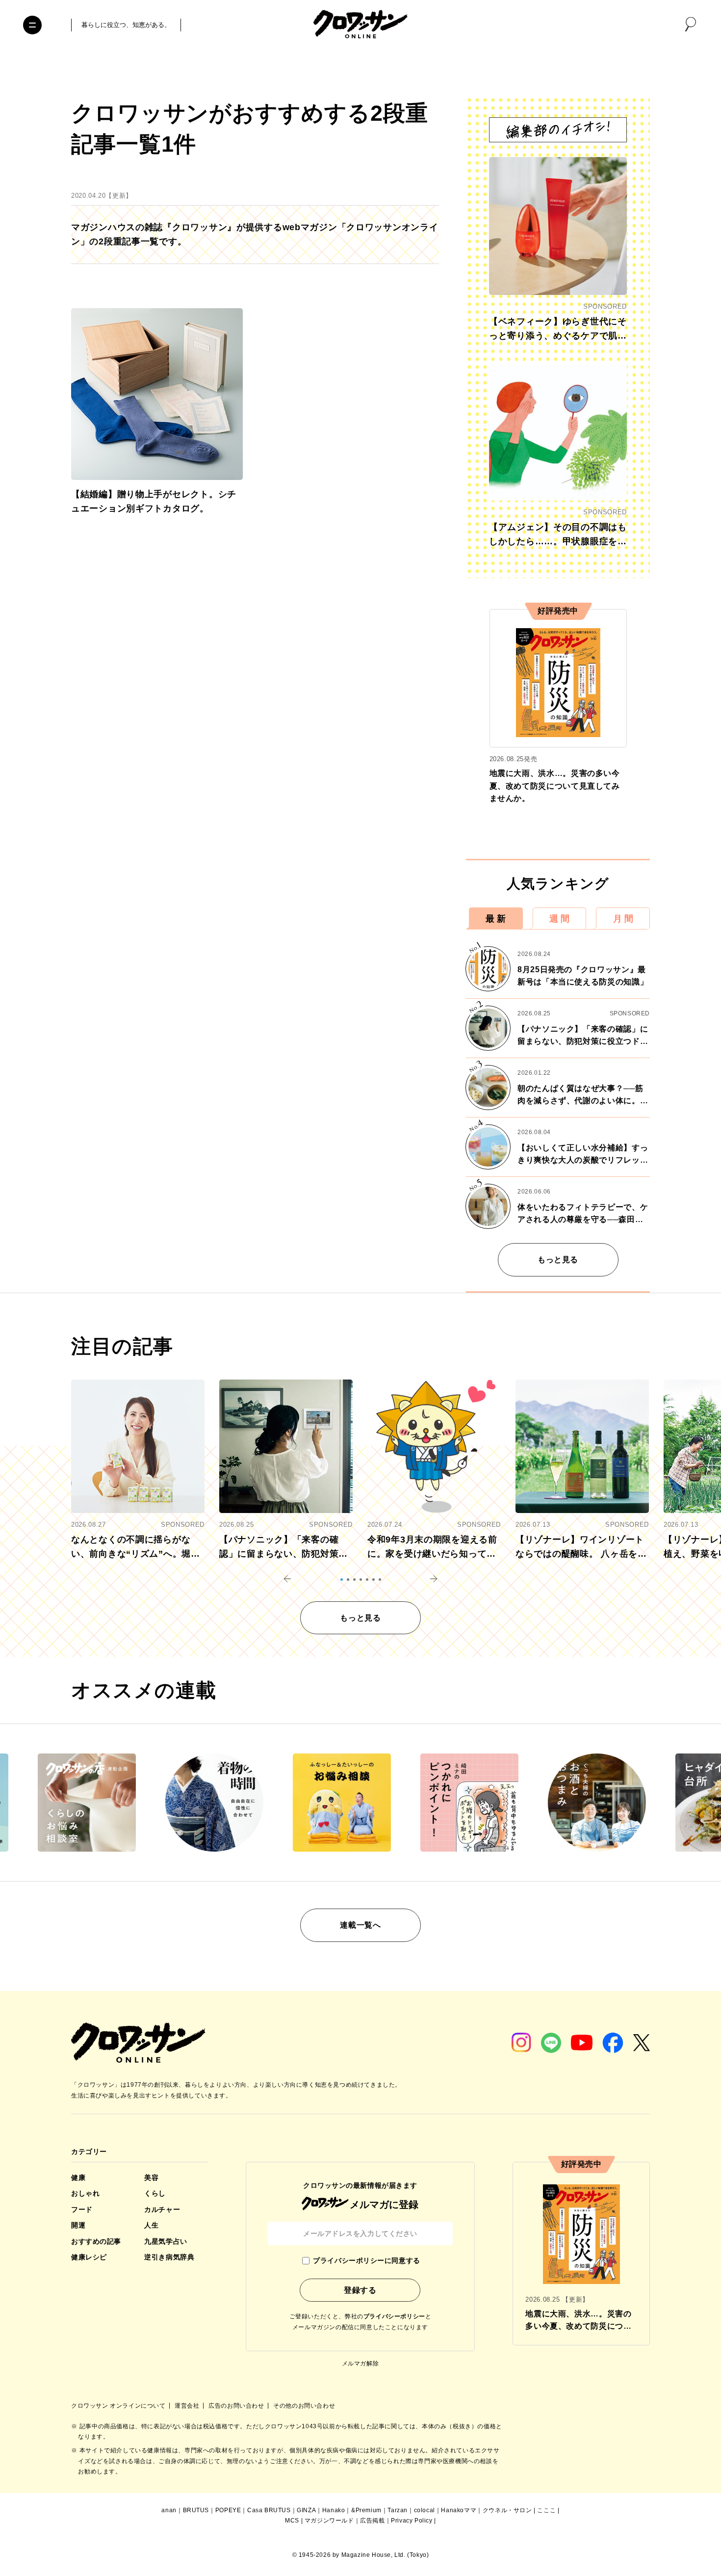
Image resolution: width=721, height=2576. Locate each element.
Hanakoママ (459, 2510)
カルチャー (162, 2209)
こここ (546, 2510)
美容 (151, 2178)
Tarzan (398, 2510)
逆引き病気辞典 (169, 2257)
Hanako (334, 2510)
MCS (292, 2521)
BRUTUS (196, 2510)
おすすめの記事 (96, 2241)
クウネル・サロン (507, 2510)
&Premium (366, 2510)
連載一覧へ (360, 1925)
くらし (155, 2193)
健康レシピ (89, 2257)
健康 (78, 2178)
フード (82, 2209)
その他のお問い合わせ (304, 2406)
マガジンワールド (329, 2521)
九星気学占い (166, 2241)
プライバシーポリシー (394, 2316)
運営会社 (188, 2406)
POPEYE (228, 2510)
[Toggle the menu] (32, 25)
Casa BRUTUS (269, 2510)
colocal (425, 2510)
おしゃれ (85, 2193)
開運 (78, 2225)
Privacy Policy (412, 2521)
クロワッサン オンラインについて (119, 2406)
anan (169, 2510)
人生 (151, 2225)
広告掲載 (372, 2521)
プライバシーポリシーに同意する (366, 2260)
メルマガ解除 (360, 2364)
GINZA (306, 2510)
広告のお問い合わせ (237, 2406)
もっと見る (558, 1260)
